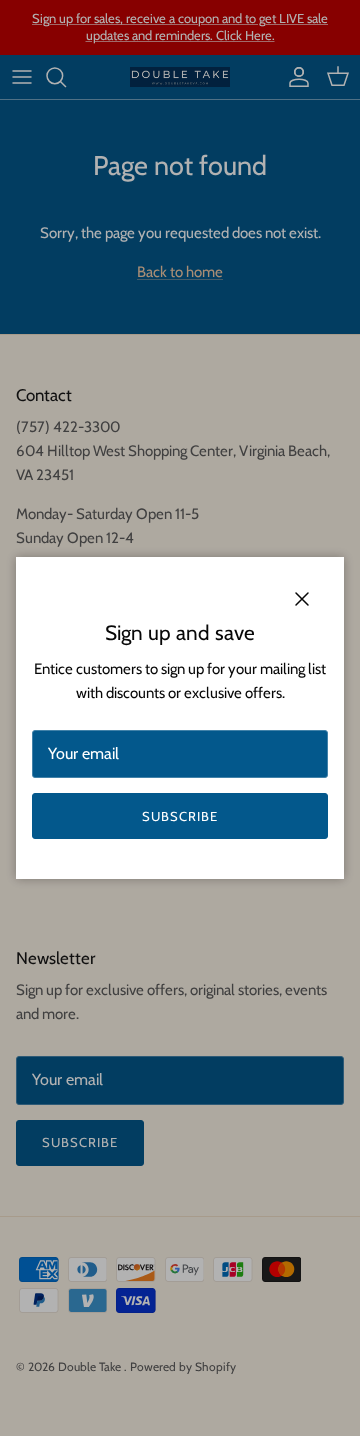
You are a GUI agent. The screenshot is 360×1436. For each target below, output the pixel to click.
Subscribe (180, 816)
